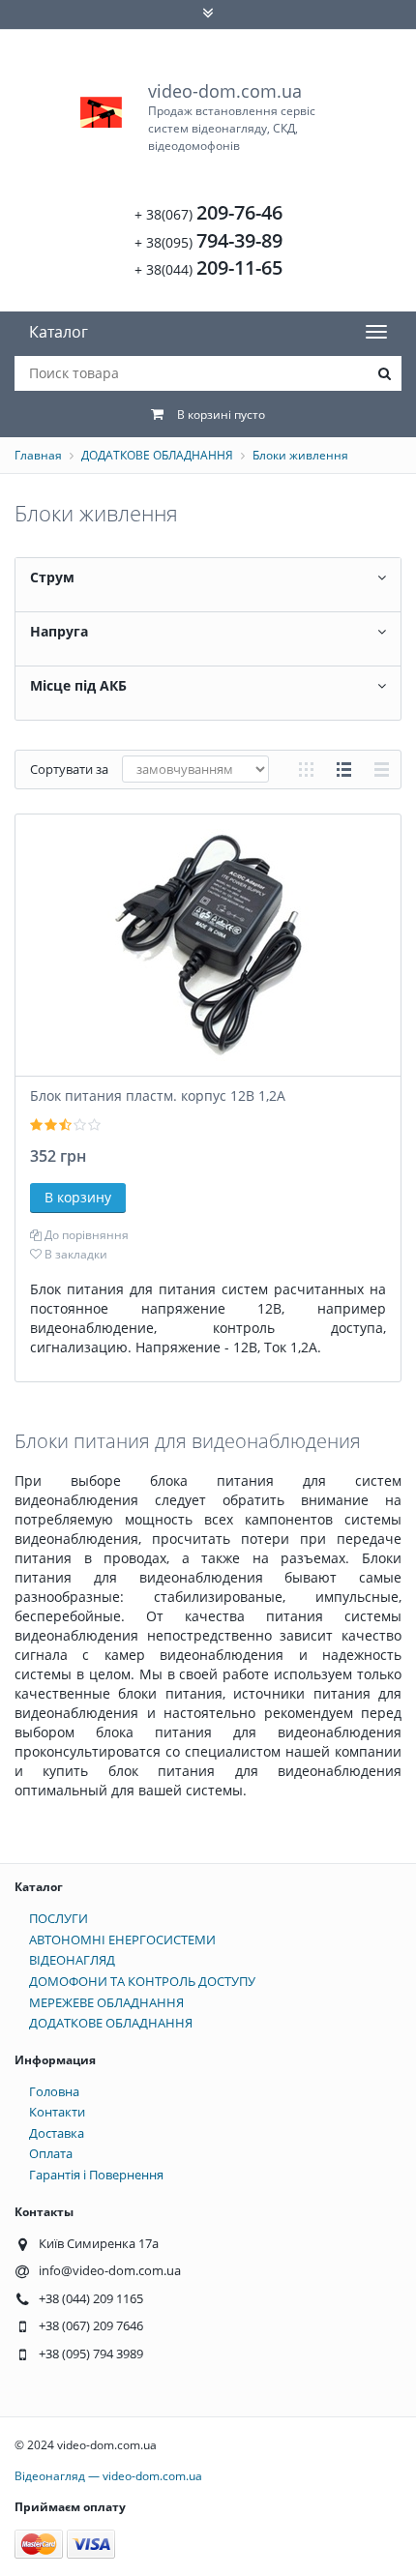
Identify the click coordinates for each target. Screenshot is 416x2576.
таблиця (382, 770)
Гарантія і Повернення (96, 2175)
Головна (54, 2091)
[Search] (384, 373)
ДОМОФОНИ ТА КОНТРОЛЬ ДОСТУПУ (142, 1981)
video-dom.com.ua (232, 117)
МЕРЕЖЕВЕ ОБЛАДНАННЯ (106, 2002)
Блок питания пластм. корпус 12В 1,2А (158, 1096)
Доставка (57, 2133)
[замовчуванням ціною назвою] (195, 769)
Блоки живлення (300, 455)
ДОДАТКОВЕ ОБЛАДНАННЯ (157, 455)
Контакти (57, 2112)
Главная (38, 455)
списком (344, 770)
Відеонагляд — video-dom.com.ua (108, 2476)
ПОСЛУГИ (59, 1918)
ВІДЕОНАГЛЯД (72, 1960)
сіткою (306, 770)
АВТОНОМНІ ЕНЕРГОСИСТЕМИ (122, 1939)
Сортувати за (69, 769)
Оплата (51, 2153)
